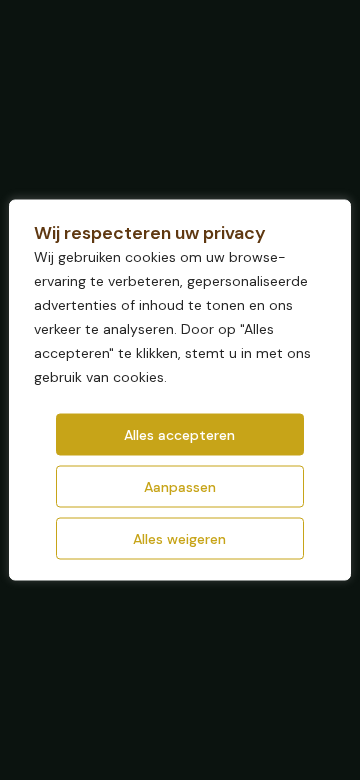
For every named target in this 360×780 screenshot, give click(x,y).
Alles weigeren (179, 539)
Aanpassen (180, 487)
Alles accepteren (179, 435)
